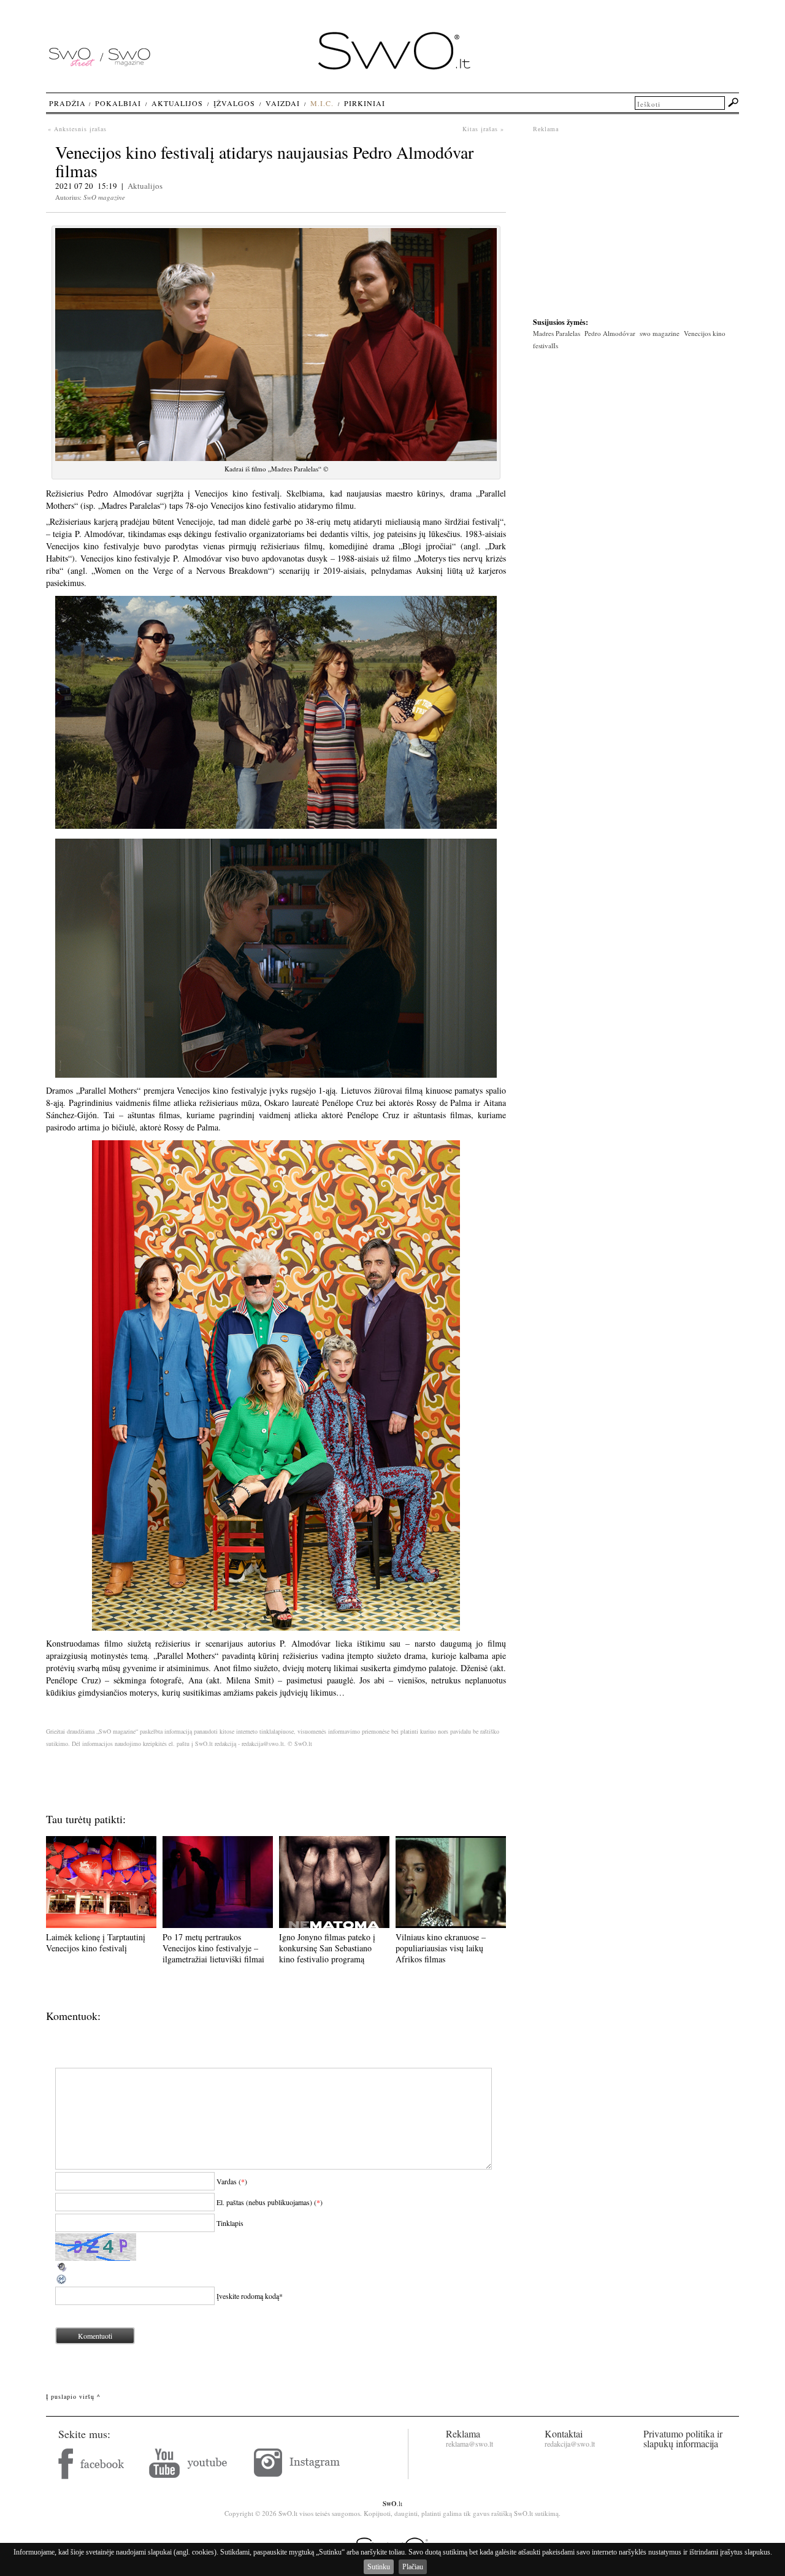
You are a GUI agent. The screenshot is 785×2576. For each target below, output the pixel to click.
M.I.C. (322, 103)
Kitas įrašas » (483, 129)
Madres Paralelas (557, 333)
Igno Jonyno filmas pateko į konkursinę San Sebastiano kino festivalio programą (327, 1948)
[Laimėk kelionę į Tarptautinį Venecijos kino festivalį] (101, 1925)
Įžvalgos (234, 103)
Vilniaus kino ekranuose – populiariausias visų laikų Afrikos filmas (441, 1948)
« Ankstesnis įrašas (77, 129)
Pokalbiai (118, 103)
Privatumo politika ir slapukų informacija (683, 2438)
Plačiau (413, 2567)
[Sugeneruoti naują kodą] (62, 2282)
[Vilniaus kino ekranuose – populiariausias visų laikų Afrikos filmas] (451, 1925)
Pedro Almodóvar (610, 333)
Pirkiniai (365, 103)
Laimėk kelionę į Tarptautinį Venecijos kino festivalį (96, 1942)
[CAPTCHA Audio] (62, 2270)
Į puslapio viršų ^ (73, 2396)
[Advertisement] (636, 219)
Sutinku (379, 2567)
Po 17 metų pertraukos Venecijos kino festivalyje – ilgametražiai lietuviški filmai (213, 1948)
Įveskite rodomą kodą (248, 2296)
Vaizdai (283, 103)
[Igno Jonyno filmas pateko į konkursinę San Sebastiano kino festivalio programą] (334, 1925)
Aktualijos (145, 186)
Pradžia (67, 103)
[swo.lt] (394, 67)
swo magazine (660, 333)
